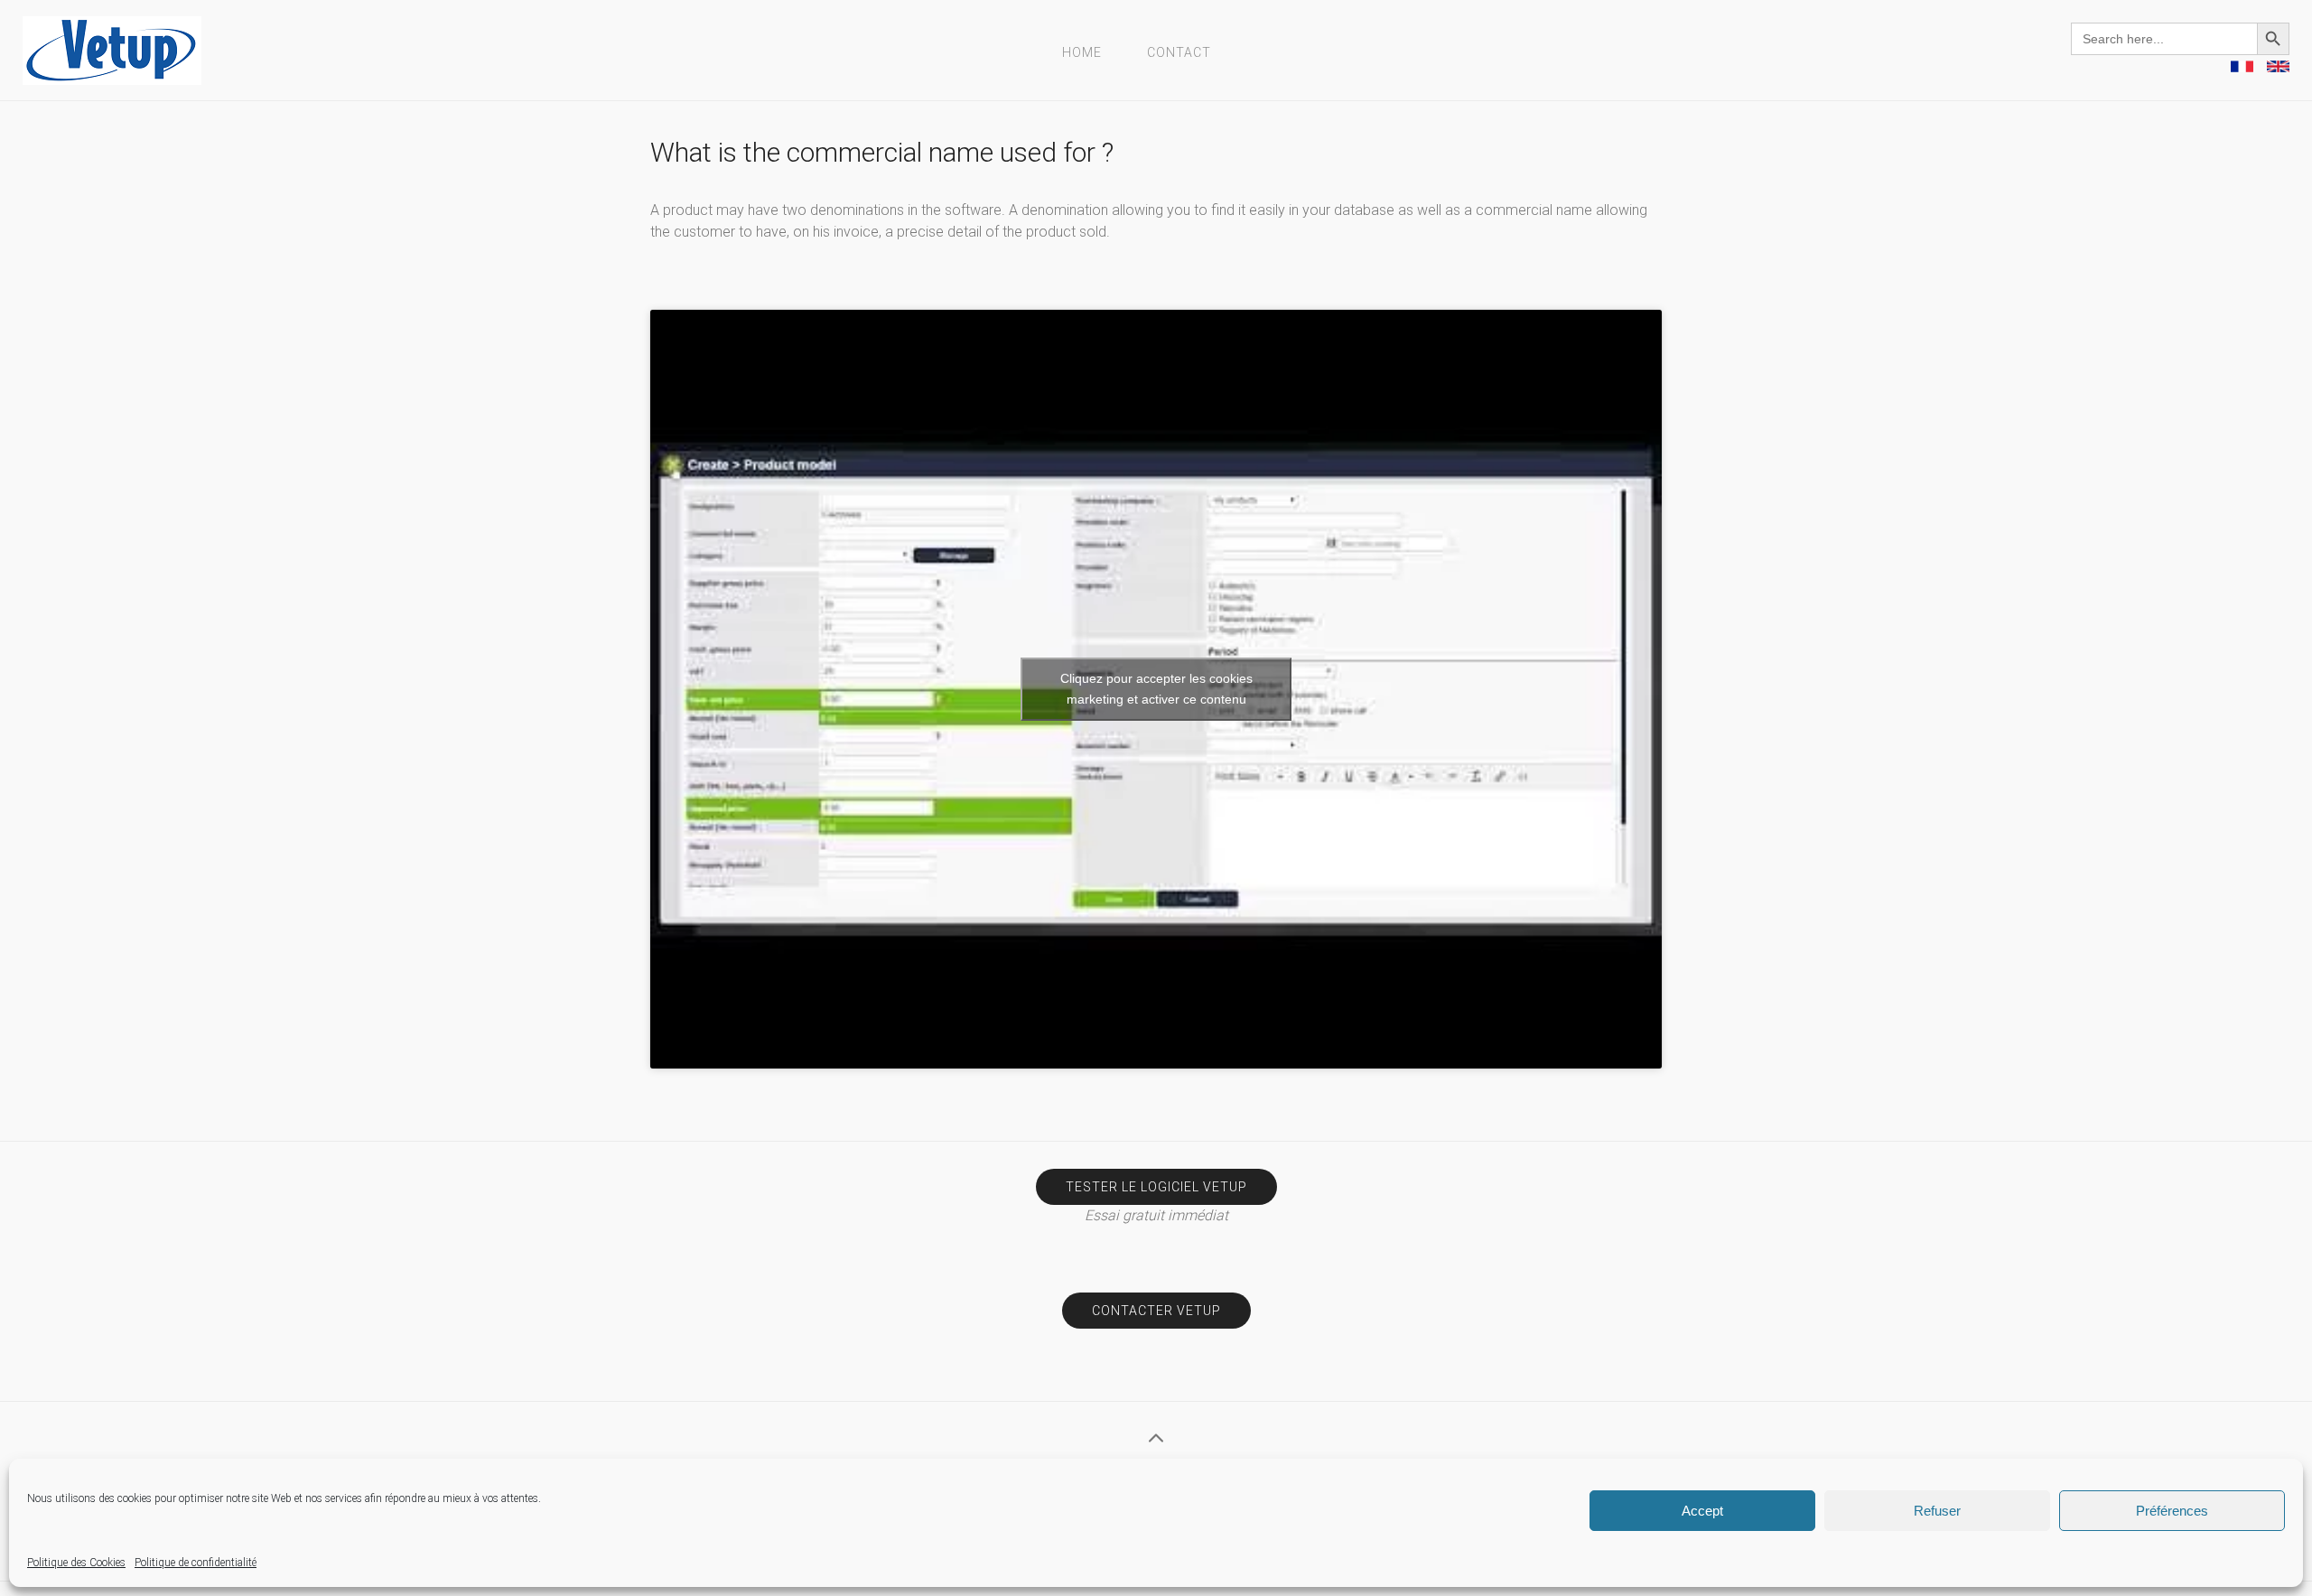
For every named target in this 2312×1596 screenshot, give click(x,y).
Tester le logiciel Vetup (1156, 1187)
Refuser (1937, 1511)
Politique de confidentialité (196, 1563)
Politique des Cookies (76, 1563)
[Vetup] (112, 49)
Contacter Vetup (1156, 1311)
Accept (1702, 1511)
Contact (1179, 52)
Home (1082, 52)
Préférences (2172, 1511)
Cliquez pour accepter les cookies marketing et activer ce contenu (1156, 689)
